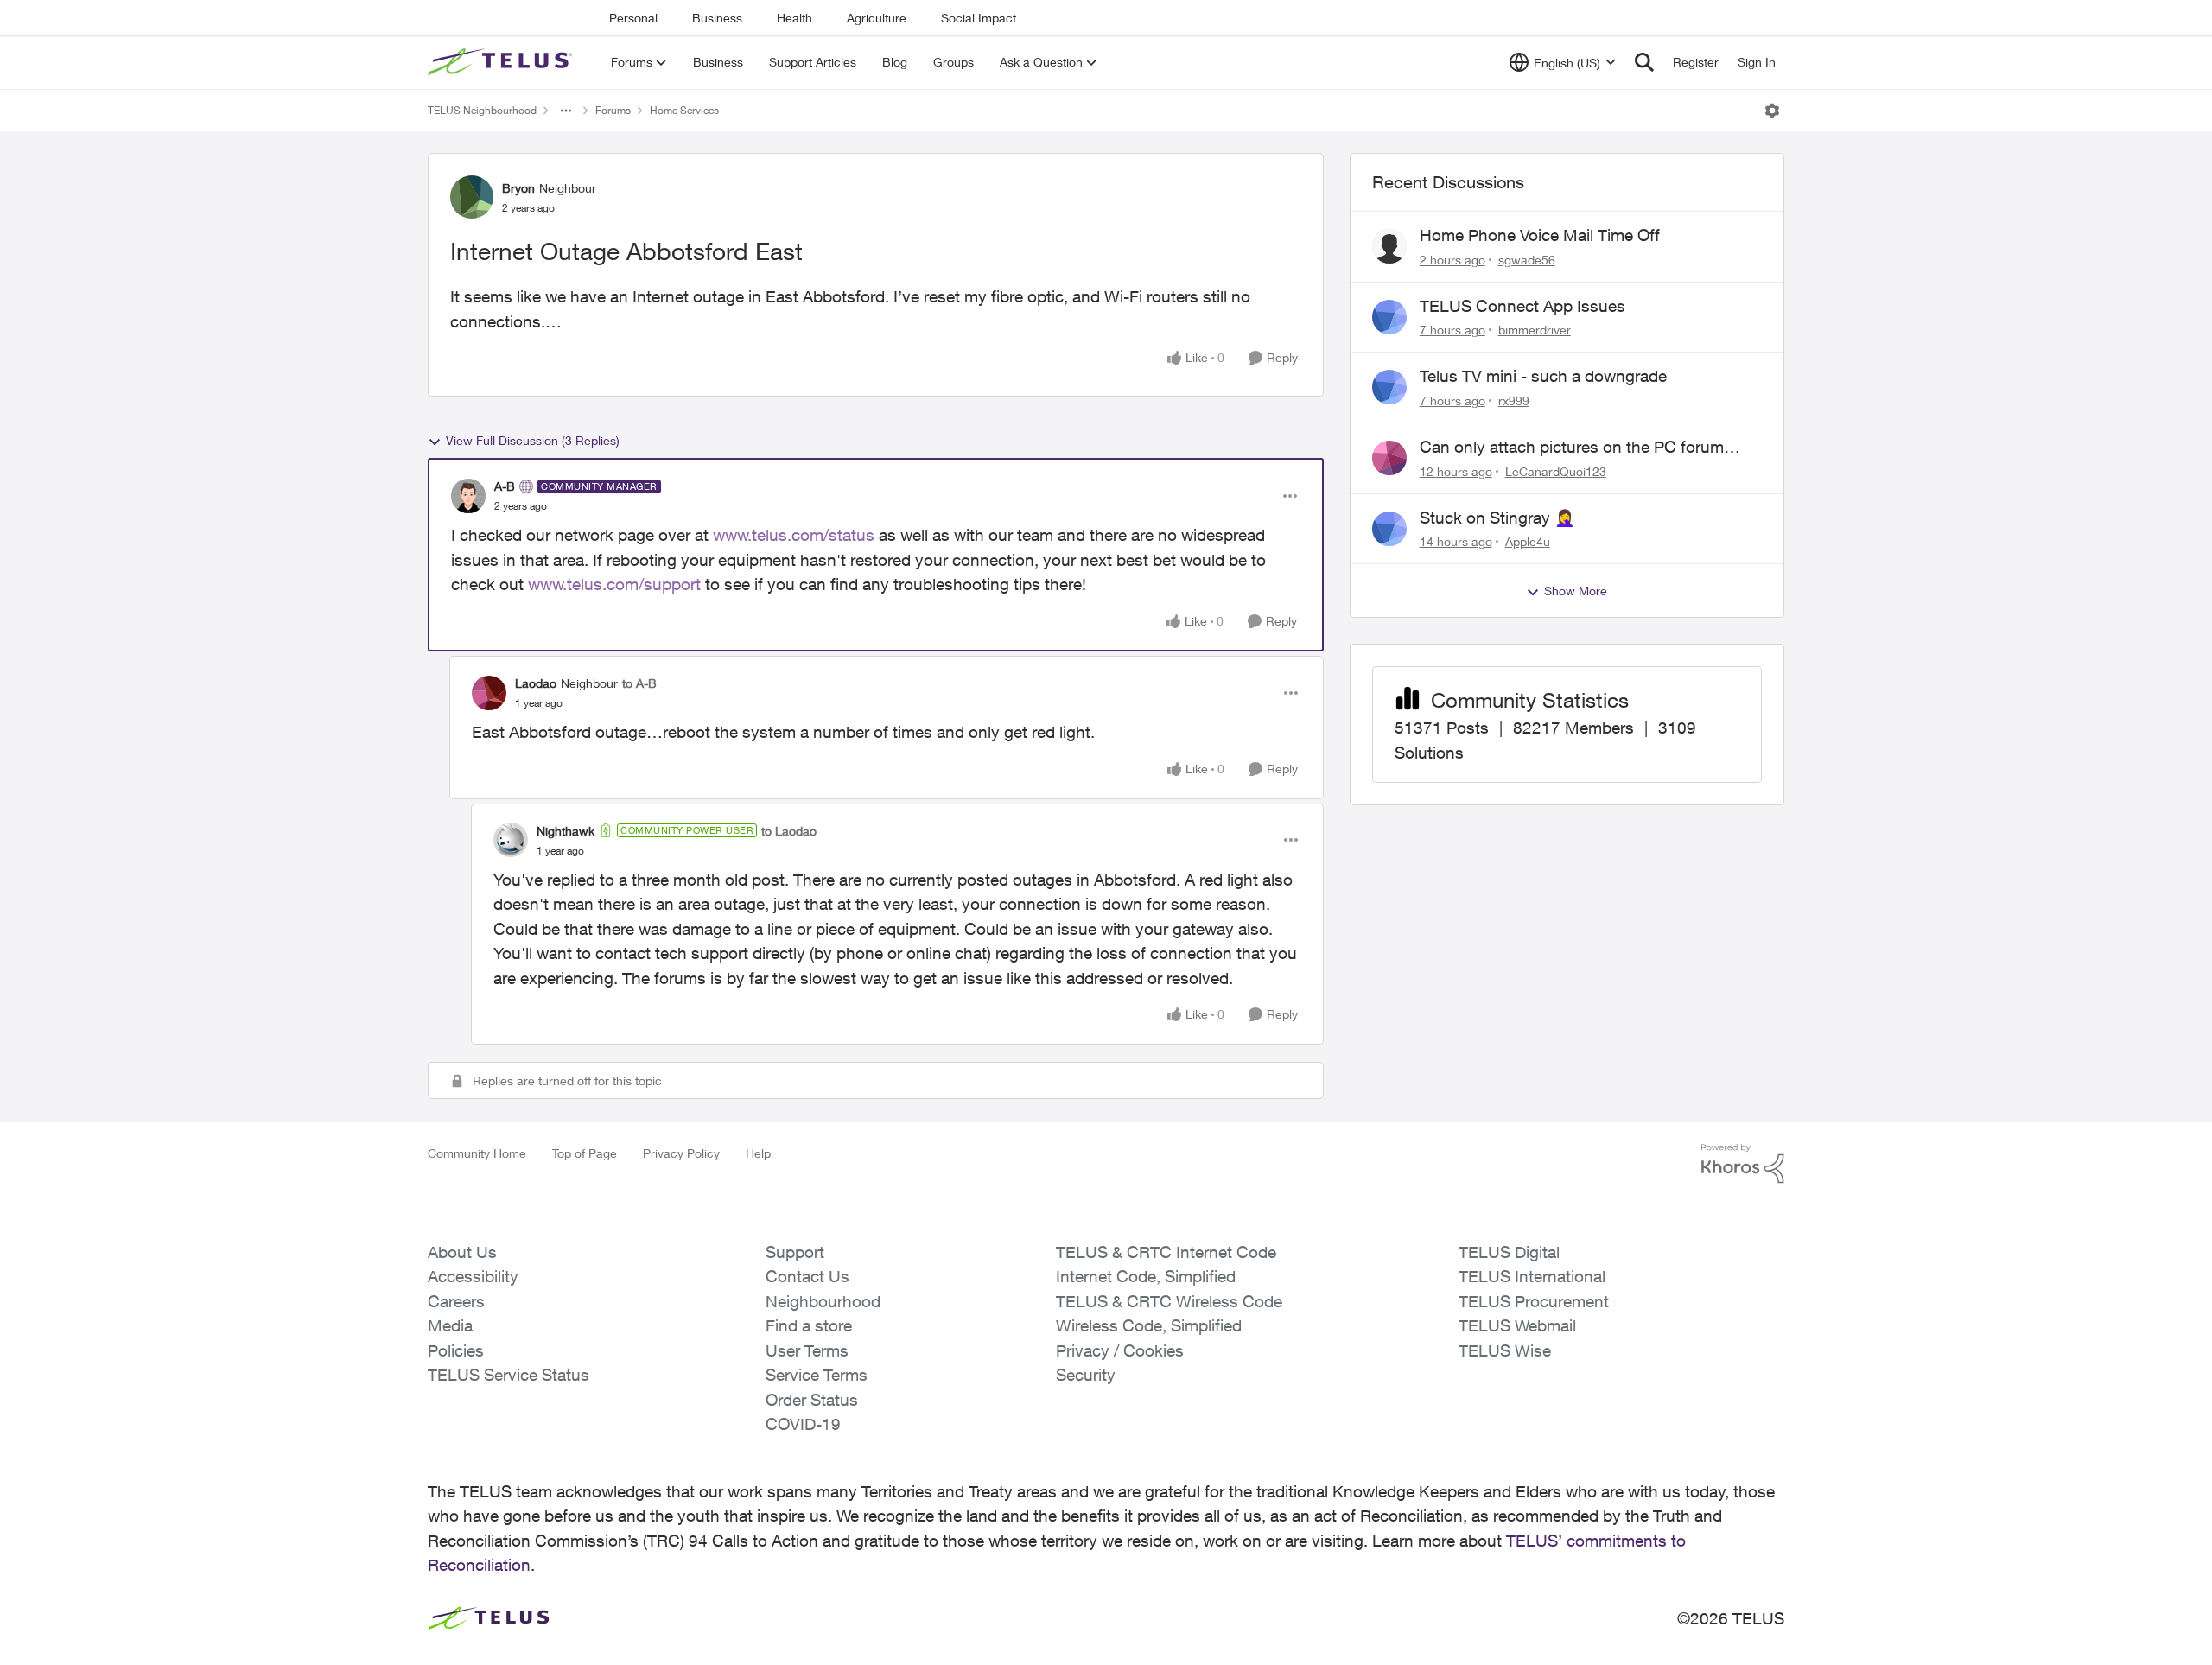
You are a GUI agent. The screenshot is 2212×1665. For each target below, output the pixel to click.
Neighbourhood (823, 1301)
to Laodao (789, 831)
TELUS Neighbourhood (482, 110)
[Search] (1644, 62)
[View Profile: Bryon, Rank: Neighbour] (472, 197)
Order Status (812, 1400)
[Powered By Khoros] (1743, 1164)
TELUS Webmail (1517, 1325)
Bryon (518, 188)
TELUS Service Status (509, 1375)
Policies (456, 1350)
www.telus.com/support (614, 584)
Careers (456, 1301)
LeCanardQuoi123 (1556, 471)
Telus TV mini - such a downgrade (1543, 376)
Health (795, 18)
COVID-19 (803, 1424)
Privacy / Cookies (1120, 1350)
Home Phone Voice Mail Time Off (1540, 235)
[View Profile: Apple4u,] (1389, 529)
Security (1086, 1375)
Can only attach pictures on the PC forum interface (1572, 448)
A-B (505, 486)
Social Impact (979, 18)
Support (795, 1252)
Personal (633, 18)
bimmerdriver (1535, 330)
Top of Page (585, 1153)
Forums (613, 110)
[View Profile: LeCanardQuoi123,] (1389, 458)
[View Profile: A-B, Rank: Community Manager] (468, 496)
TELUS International (1532, 1276)
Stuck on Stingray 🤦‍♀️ (1497, 518)
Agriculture (877, 18)
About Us (462, 1252)
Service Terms (817, 1375)
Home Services (684, 110)
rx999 (1514, 400)
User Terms (807, 1350)
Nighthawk (566, 831)
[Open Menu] (1772, 111)
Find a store (809, 1325)
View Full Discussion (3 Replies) (533, 440)
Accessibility (473, 1276)
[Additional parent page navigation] (566, 111)
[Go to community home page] (502, 62)
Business (717, 18)
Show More (1576, 591)
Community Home (477, 1153)
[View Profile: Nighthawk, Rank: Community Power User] (511, 840)
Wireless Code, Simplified (1149, 1325)
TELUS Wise (1505, 1350)
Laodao (536, 683)
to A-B (639, 683)
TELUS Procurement (1534, 1301)
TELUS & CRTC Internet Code (1166, 1252)
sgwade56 (1527, 260)
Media (450, 1325)
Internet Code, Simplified (1146, 1276)
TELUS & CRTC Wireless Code (1169, 1301)
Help (758, 1153)
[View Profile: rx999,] (1389, 387)
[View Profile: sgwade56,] (1389, 246)
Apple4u (1528, 541)
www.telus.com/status (794, 535)
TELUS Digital (1509, 1252)
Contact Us (807, 1276)
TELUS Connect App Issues (1522, 306)
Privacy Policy (681, 1153)
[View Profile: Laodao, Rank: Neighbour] (489, 693)
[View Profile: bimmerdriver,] (1389, 317)
